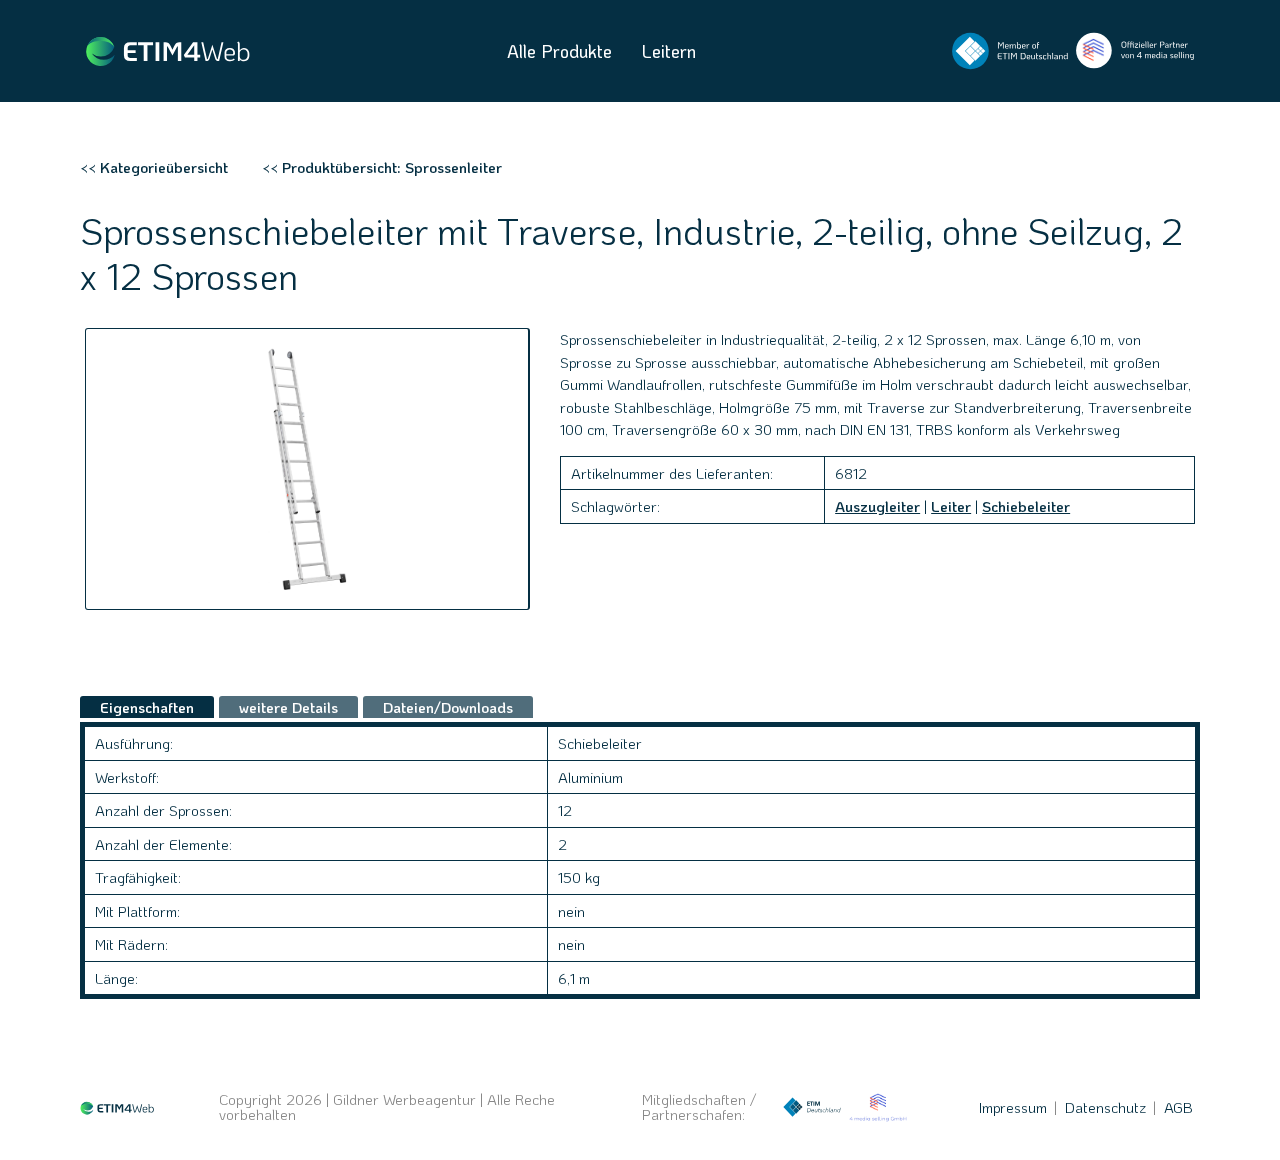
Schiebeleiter (1026, 506)
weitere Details (288, 707)
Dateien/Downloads (448, 707)
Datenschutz (1105, 1107)
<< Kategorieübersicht (154, 167)
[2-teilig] (307, 469)
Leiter (951, 506)
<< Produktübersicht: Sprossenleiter (382, 167)
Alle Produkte (559, 51)
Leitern (669, 51)
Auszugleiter (877, 506)
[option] (307, 469)
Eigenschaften (147, 707)
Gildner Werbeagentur (404, 1099)
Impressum (1013, 1107)
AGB (1178, 1107)
